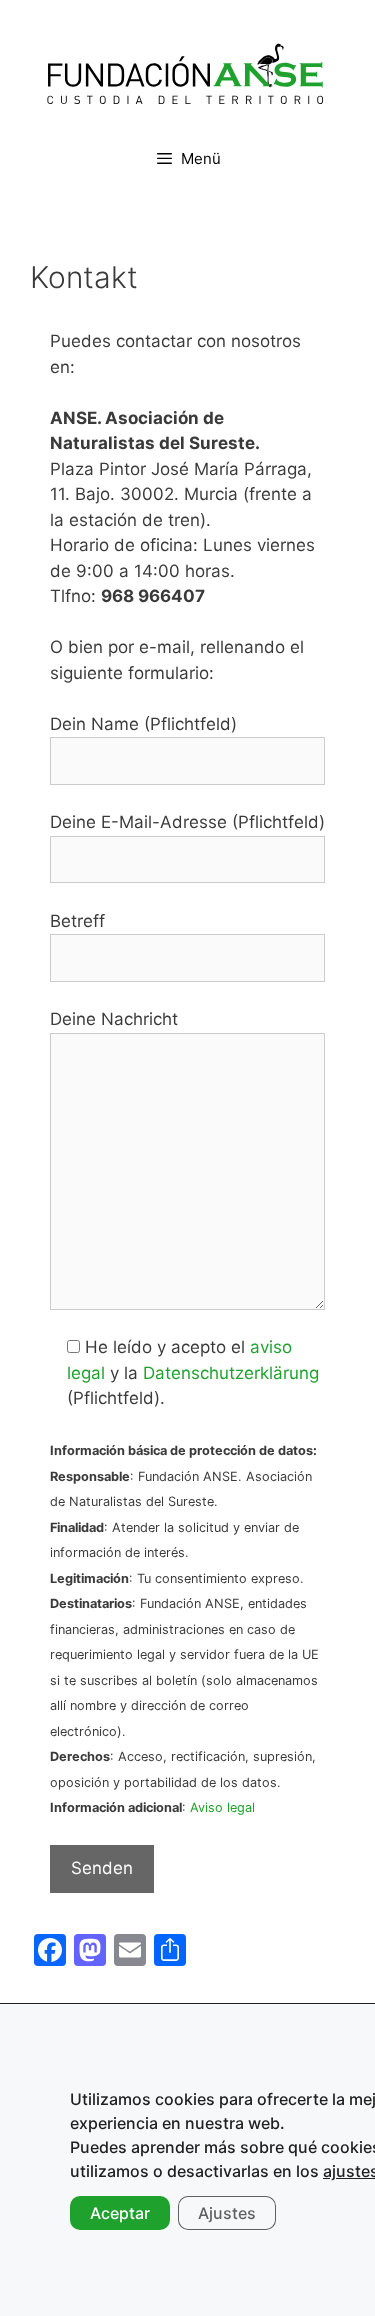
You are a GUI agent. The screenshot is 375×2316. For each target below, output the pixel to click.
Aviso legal (222, 1807)
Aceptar (120, 2213)
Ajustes (227, 2213)
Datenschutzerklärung (231, 1373)
